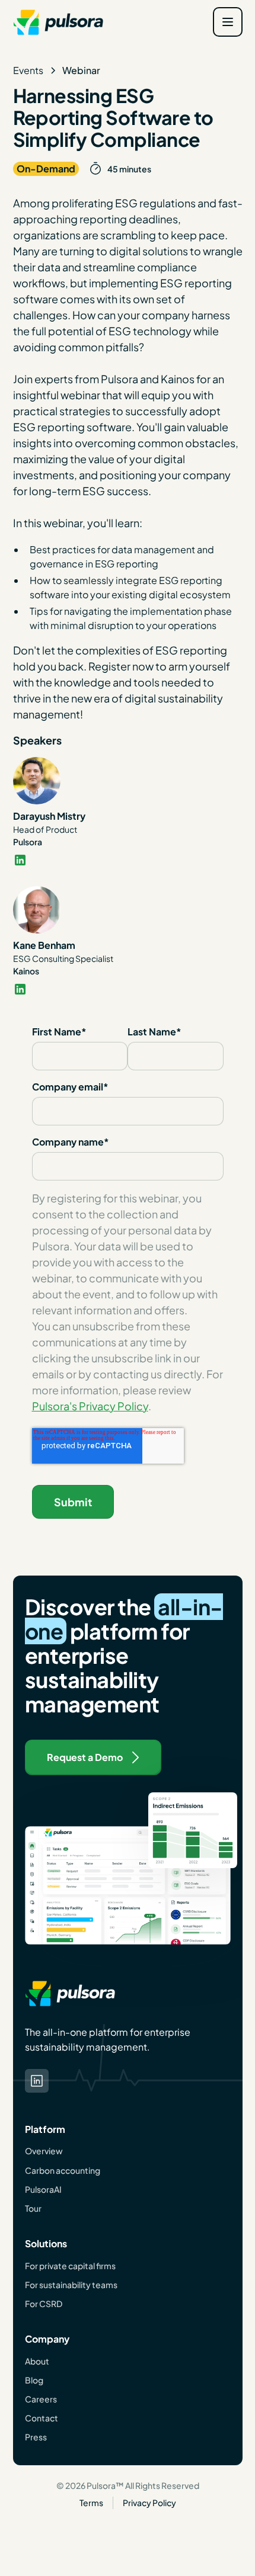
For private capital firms (70, 2266)
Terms (91, 2503)
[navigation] (58, 22)
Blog (34, 2380)
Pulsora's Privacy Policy (90, 1406)
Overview (44, 2151)
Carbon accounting (63, 2170)
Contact (42, 2418)
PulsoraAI (43, 2189)
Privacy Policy (149, 2503)
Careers (41, 2399)
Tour (33, 2208)
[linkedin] (128, 860)
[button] (228, 22)
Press (36, 2437)
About (37, 2361)
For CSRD (44, 2304)
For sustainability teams (71, 2285)
